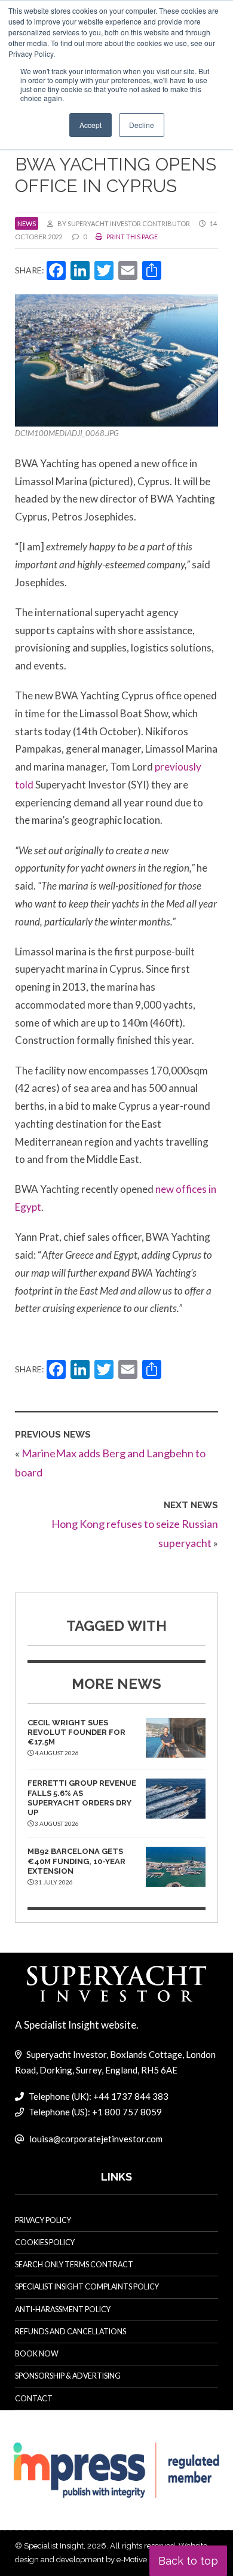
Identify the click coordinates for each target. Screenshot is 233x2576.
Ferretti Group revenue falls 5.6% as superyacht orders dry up (82, 1798)
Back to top (188, 2561)
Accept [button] (91, 125)
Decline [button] (142, 125)
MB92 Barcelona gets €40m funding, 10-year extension (76, 1861)
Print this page (131, 237)
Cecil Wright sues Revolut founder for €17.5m (76, 1732)
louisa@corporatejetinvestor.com (96, 2139)
